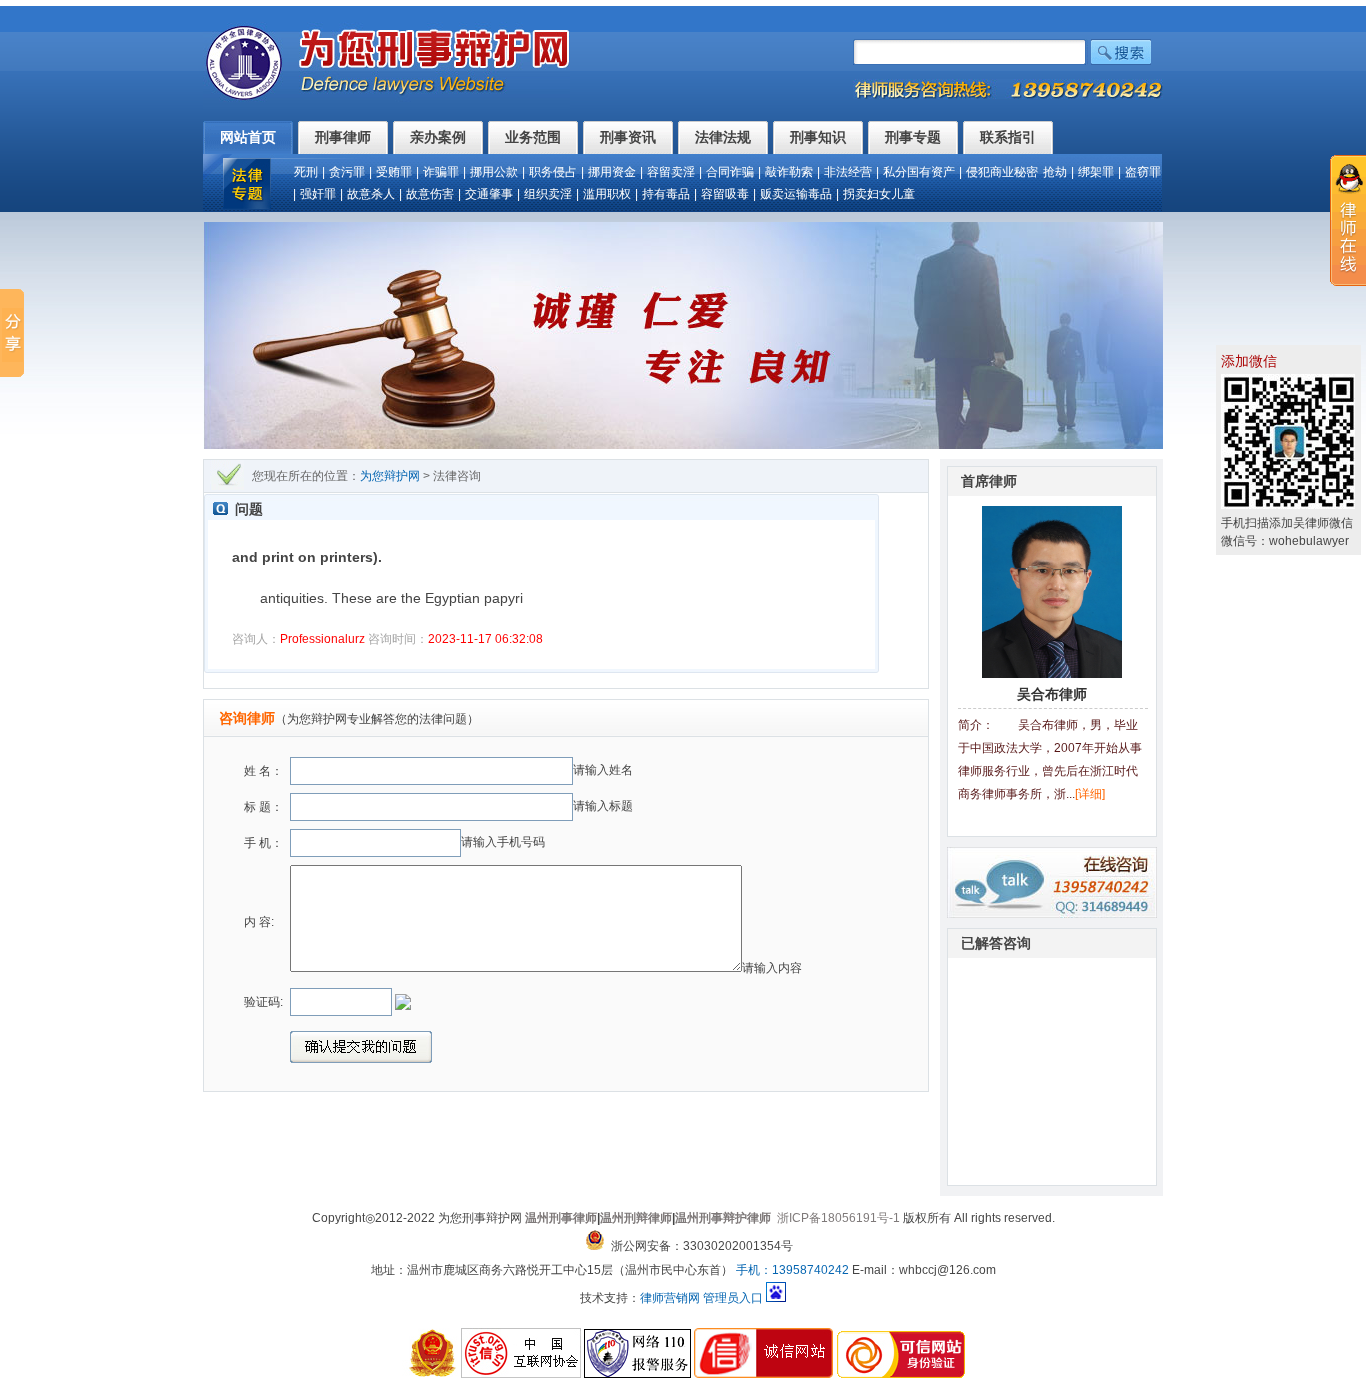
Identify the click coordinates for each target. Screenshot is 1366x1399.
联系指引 (1008, 137)
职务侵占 (553, 172)
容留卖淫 (671, 172)
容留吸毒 (725, 194)
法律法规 (723, 137)
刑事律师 (343, 137)
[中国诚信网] (764, 1374)
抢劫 (1055, 172)
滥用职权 (607, 194)
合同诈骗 (730, 172)
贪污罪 (347, 172)
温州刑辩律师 (636, 1218)
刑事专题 (913, 137)
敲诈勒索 (789, 172)
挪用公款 (494, 172)
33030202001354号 (738, 1246)
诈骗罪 (441, 172)
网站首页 (248, 137)
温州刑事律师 (561, 1218)
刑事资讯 (628, 137)
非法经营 (848, 172)
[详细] (1090, 794)
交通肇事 (489, 194)
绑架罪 (1096, 172)
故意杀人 (371, 194)
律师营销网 (670, 1298)
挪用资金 (612, 172)
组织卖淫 (548, 194)
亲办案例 (438, 137)
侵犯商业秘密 (1002, 172)
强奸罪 (318, 194)
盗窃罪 (1143, 172)
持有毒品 (666, 194)
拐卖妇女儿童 (879, 194)
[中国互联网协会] (521, 1374)
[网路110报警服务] (637, 1374)
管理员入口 (733, 1298)
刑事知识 (818, 137)
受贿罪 (394, 172)
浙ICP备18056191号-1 (838, 1218)
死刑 (306, 172)
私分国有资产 (919, 172)
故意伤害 (430, 194)
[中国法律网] (430, 1374)
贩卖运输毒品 (796, 194)
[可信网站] (901, 1374)
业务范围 (533, 137)
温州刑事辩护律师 (723, 1218)
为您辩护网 (390, 476)
